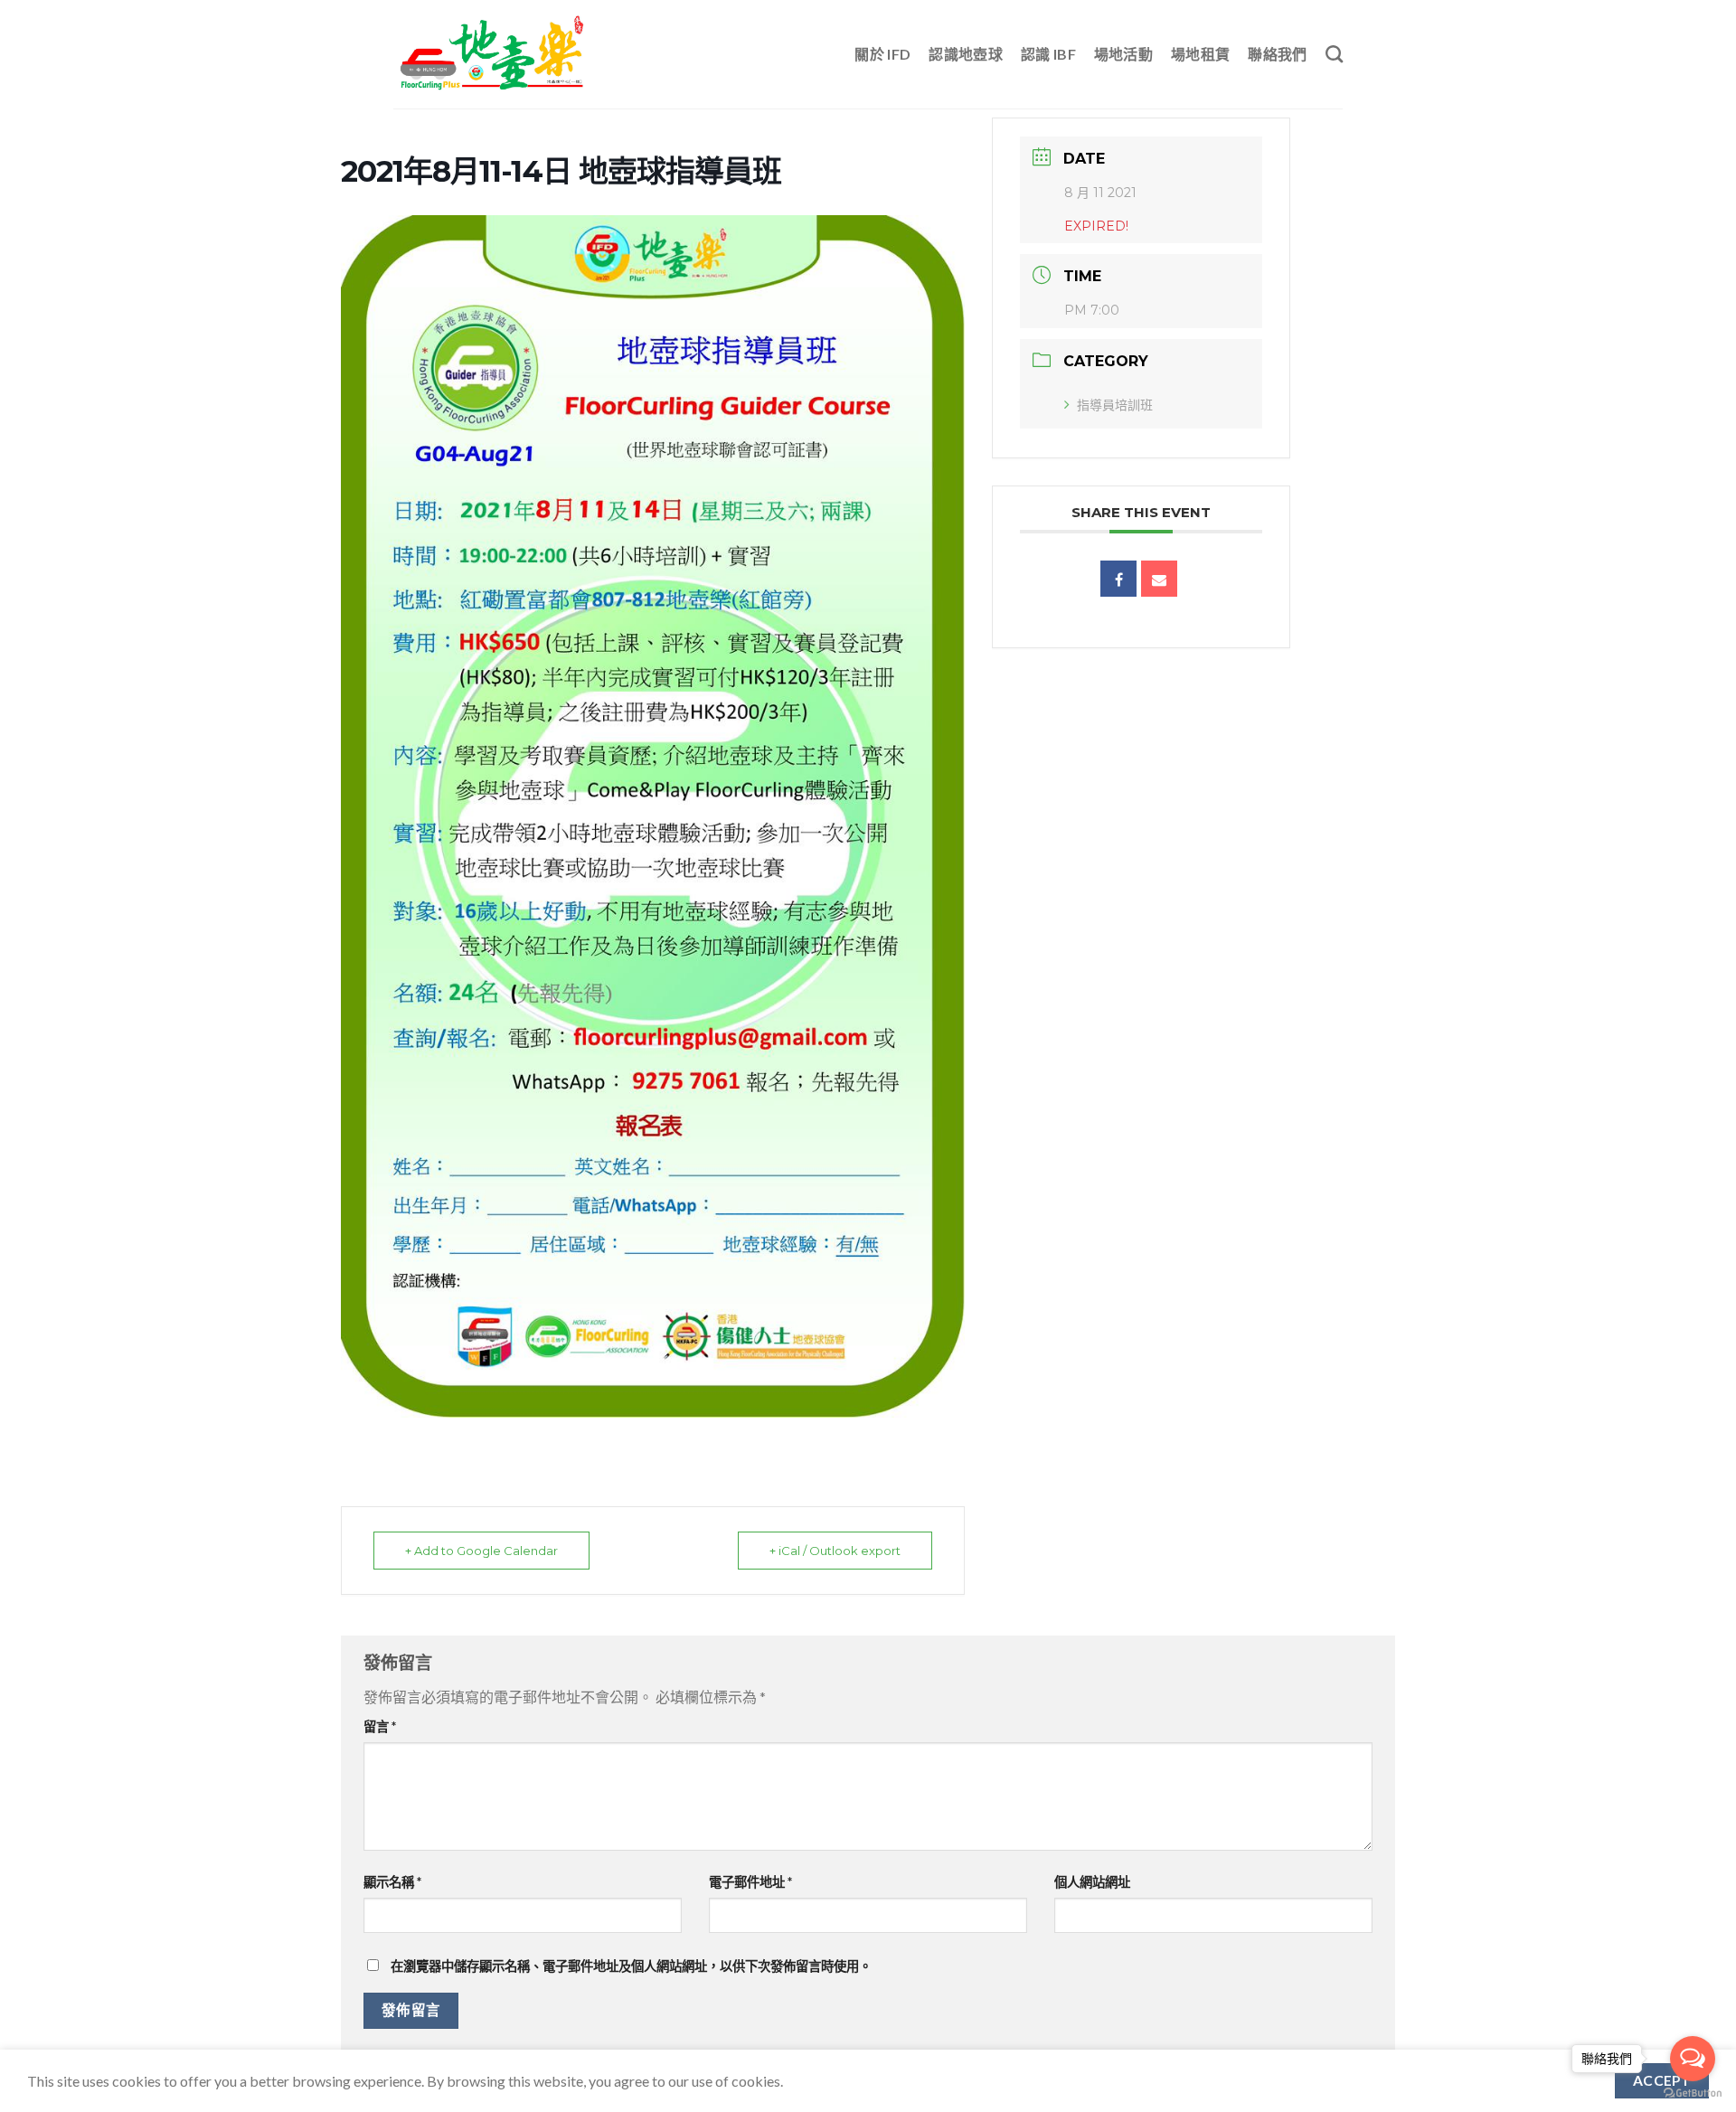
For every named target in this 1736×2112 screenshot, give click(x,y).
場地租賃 (1200, 54)
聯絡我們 (1277, 54)
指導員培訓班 (1115, 405)
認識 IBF (1048, 54)
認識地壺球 (966, 54)
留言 (380, 1726)
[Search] (1334, 54)
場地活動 (1123, 54)
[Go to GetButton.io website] (1693, 2093)
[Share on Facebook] (1118, 579)
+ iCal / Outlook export (835, 1551)
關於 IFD (882, 54)
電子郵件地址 (750, 1882)
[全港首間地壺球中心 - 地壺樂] (493, 54)
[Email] (1159, 579)
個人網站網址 (1092, 1882)
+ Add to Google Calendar (481, 1551)
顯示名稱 (392, 1882)
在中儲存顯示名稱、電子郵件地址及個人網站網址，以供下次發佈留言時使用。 (631, 1966)
